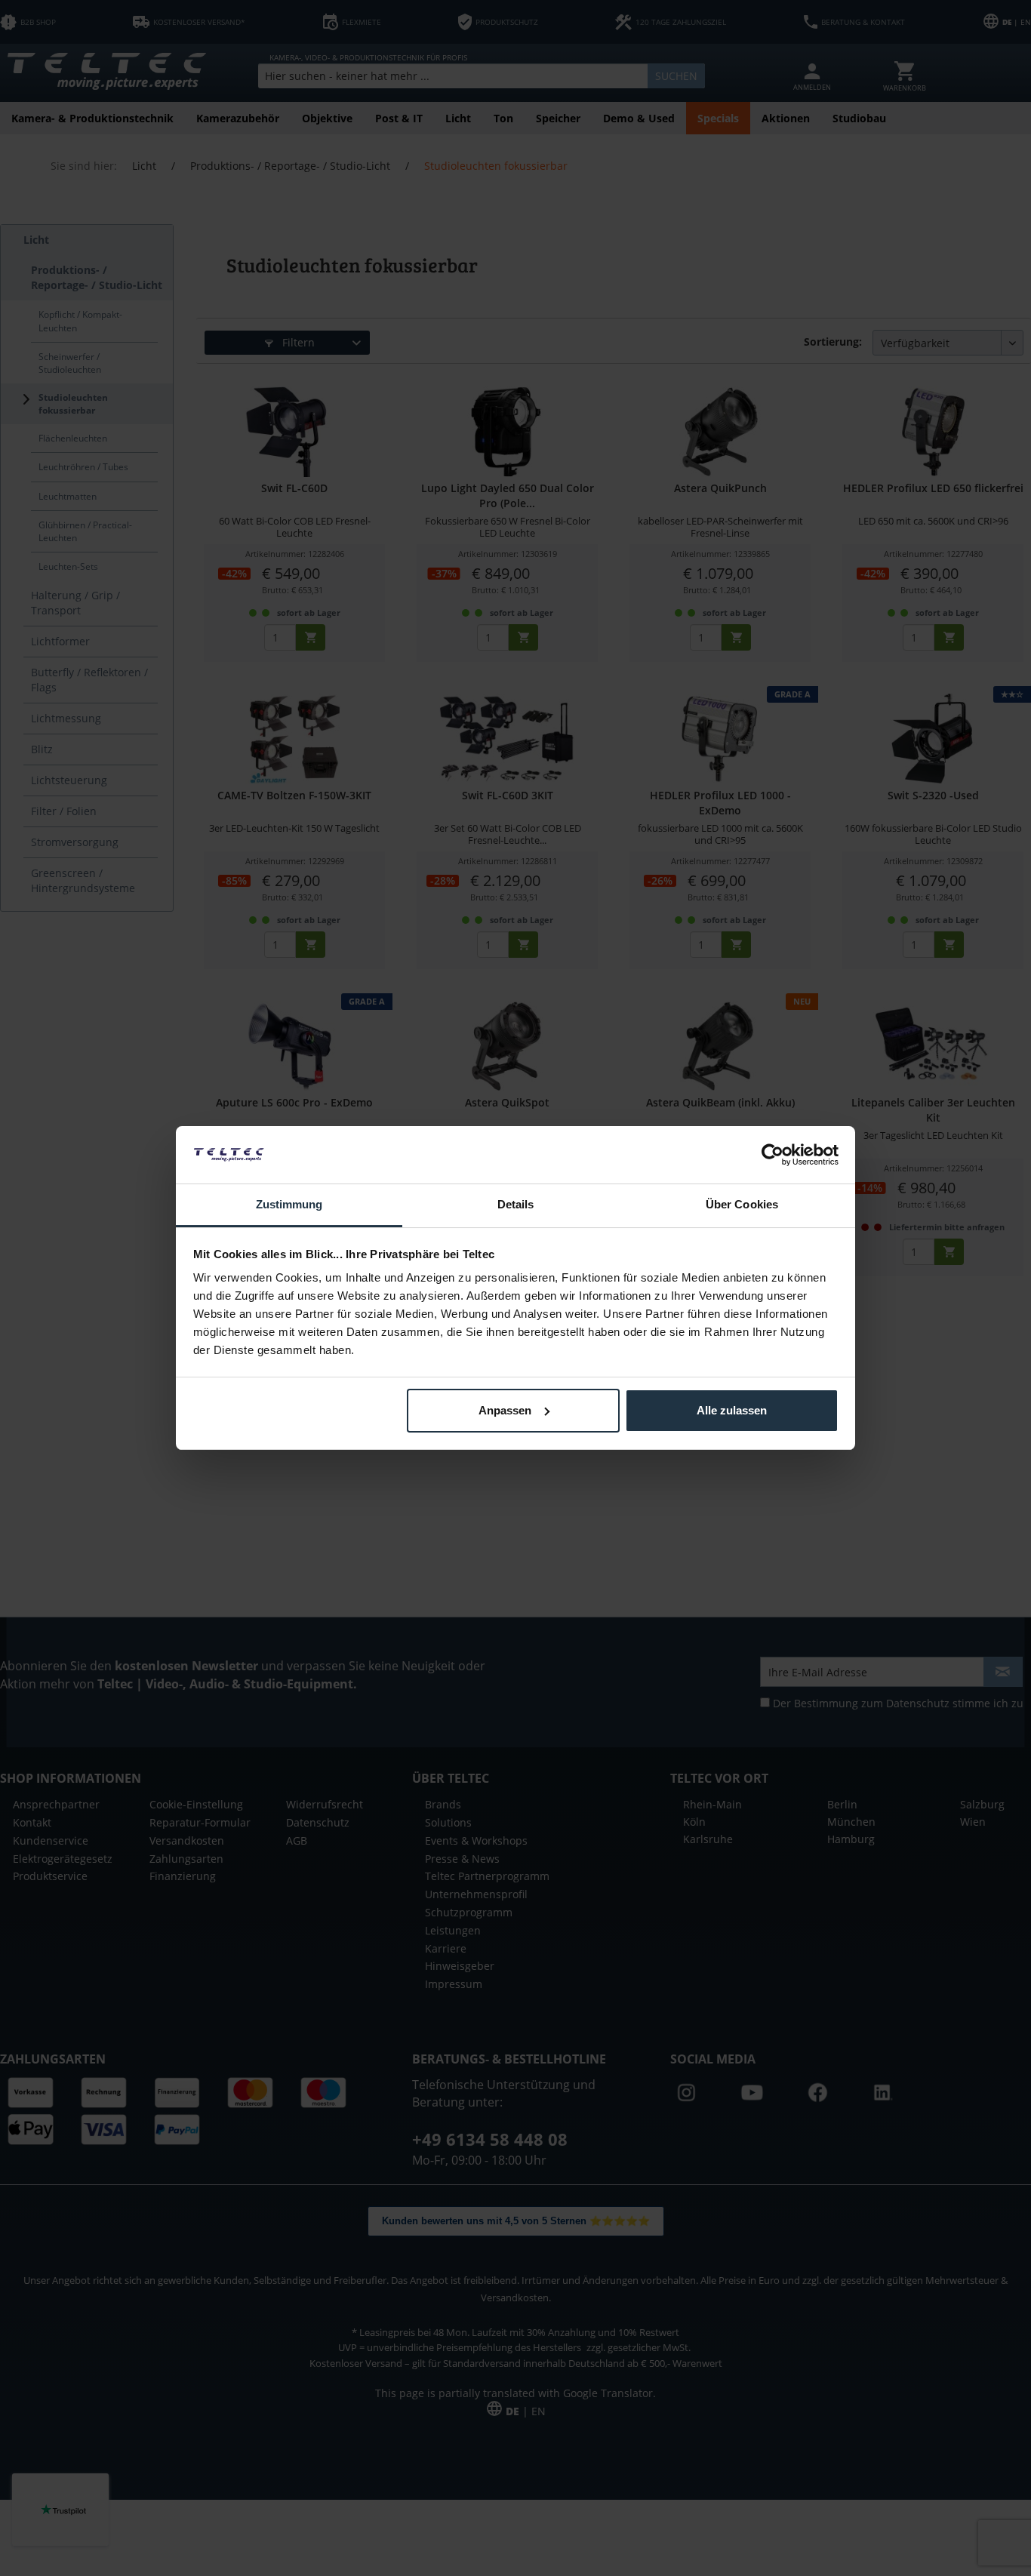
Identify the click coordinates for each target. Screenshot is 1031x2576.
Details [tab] (516, 1204)
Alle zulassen (732, 1410)
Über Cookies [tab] (742, 1204)
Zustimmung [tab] (289, 1204)
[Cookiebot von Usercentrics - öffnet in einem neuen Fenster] (772, 1155)
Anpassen (505, 1410)
